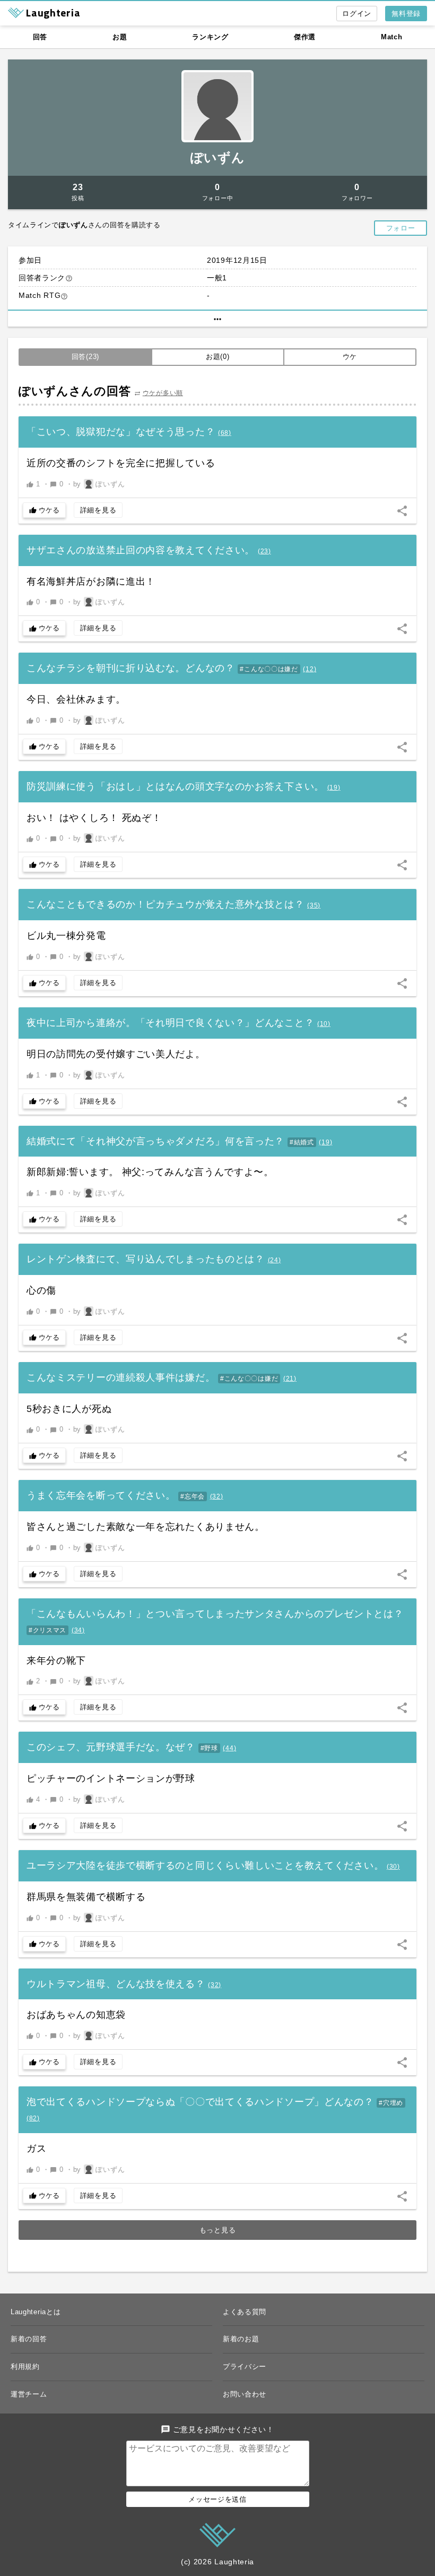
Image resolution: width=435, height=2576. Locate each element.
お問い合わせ (245, 2394)
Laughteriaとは (36, 2312)
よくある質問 (245, 2312)
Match (392, 37)
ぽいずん (218, 157)
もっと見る (218, 2230)
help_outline (69, 278)
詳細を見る (98, 510)
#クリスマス (47, 1630)
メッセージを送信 (217, 2499)
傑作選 (305, 37)
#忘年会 (193, 1496)
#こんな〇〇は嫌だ (269, 669)
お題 (120, 37)
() (225, 433)
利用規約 (25, 2367)
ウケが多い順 (163, 393)
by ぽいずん (99, 484)
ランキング (210, 37)
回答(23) (85, 357)
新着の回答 (29, 2339)
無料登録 (406, 14)
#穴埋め (391, 2103)
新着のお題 (241, 2339)
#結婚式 (302, 1142)
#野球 (209, 1748)
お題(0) (218, 357)
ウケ (350, 357)
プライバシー (245, 2367)
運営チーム (29, 2394)
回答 (40, 37)
